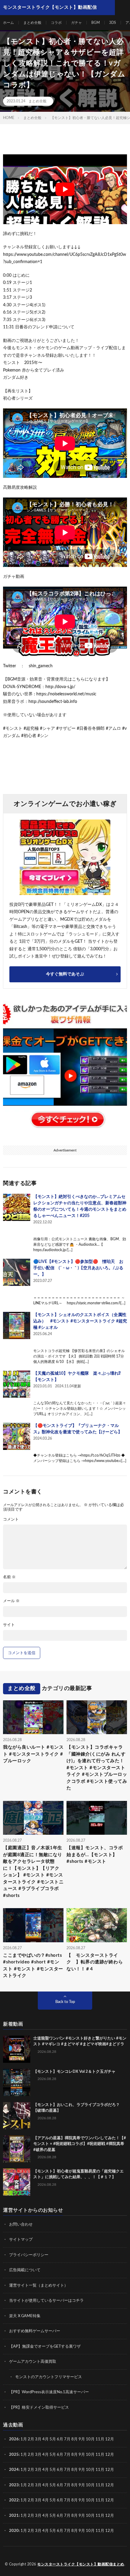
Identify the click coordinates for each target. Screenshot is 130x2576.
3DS (113, 23)
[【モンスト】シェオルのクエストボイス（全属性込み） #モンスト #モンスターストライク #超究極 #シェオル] (17, 1325)
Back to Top (65, 2002)
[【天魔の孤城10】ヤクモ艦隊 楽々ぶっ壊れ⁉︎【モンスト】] (17, 1384)
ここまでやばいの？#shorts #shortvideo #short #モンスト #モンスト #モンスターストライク (33, 1966)
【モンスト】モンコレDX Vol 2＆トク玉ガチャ (74, 2072)
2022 (14, 2500)
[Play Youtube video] (65, 189)
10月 (90, 2455)
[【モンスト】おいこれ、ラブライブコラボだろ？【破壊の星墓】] (17, 2116)
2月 (31, 2439)
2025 (14, 2455)
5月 (53, 2439)
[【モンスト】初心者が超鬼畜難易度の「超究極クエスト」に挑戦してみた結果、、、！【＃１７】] (17, 2182)
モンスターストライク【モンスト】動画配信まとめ (81, 2564)
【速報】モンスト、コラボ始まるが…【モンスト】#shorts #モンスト (95, 1855)
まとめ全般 (32, 23)
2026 (14, 2439)
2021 (14, 2516)
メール (11, 1601)
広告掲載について (25, 2270)
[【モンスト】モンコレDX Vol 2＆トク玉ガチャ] (17, 2082)
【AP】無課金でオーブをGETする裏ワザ (45, 2347)
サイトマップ (21, 2240)
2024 (14, 2470)
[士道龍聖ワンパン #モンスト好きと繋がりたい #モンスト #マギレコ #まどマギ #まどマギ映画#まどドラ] (17, 2049)
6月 (60, 2439)
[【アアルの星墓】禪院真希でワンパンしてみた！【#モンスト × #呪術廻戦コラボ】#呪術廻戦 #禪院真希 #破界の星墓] (17, 2149)
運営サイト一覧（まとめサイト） (39, 2286)
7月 (67, 2439)
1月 (24, 2439)
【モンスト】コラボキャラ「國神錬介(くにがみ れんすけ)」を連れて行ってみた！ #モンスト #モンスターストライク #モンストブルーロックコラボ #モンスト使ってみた (97, 1768)
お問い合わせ (21, 2225)
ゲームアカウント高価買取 (33, 2362)
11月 (100, 2455)
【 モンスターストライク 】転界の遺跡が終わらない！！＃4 (95, 1962)
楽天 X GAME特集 (25, 2316)
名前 (9, 1577)
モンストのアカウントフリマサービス (49, 2377)
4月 (45, 2439)
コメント (11, 1520)
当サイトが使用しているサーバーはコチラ (46, 2301)
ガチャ (76, 23)
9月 (82, 2455)
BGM (96, 23)
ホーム (8, 23)
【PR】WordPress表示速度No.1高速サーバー (49, 2392)
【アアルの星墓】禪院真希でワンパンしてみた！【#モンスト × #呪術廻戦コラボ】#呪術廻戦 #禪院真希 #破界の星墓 (80, 2144)
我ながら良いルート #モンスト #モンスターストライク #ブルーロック (33, 1754)
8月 (75, 2439)
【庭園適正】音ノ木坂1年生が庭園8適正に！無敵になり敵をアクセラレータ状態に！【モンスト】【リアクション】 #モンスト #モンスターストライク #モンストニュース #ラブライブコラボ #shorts (33, 1872)
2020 (14, 2531)
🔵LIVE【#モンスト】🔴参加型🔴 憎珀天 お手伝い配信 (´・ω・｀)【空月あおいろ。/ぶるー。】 (78, 1268)
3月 (38, 2439)
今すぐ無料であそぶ (65, 974)
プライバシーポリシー (29, 2255)
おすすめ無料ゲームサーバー (35, 2331)
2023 (14, 2485)
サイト (9, 1625)
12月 (110, 2455)
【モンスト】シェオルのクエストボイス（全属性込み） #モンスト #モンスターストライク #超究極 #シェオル (80, 1321)
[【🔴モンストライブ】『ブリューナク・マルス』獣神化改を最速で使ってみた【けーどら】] (17, 1436)
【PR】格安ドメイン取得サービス (39, 2408)
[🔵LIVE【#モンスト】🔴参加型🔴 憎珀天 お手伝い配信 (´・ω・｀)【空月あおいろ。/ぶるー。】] (17, 1272)
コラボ (56, 23)
